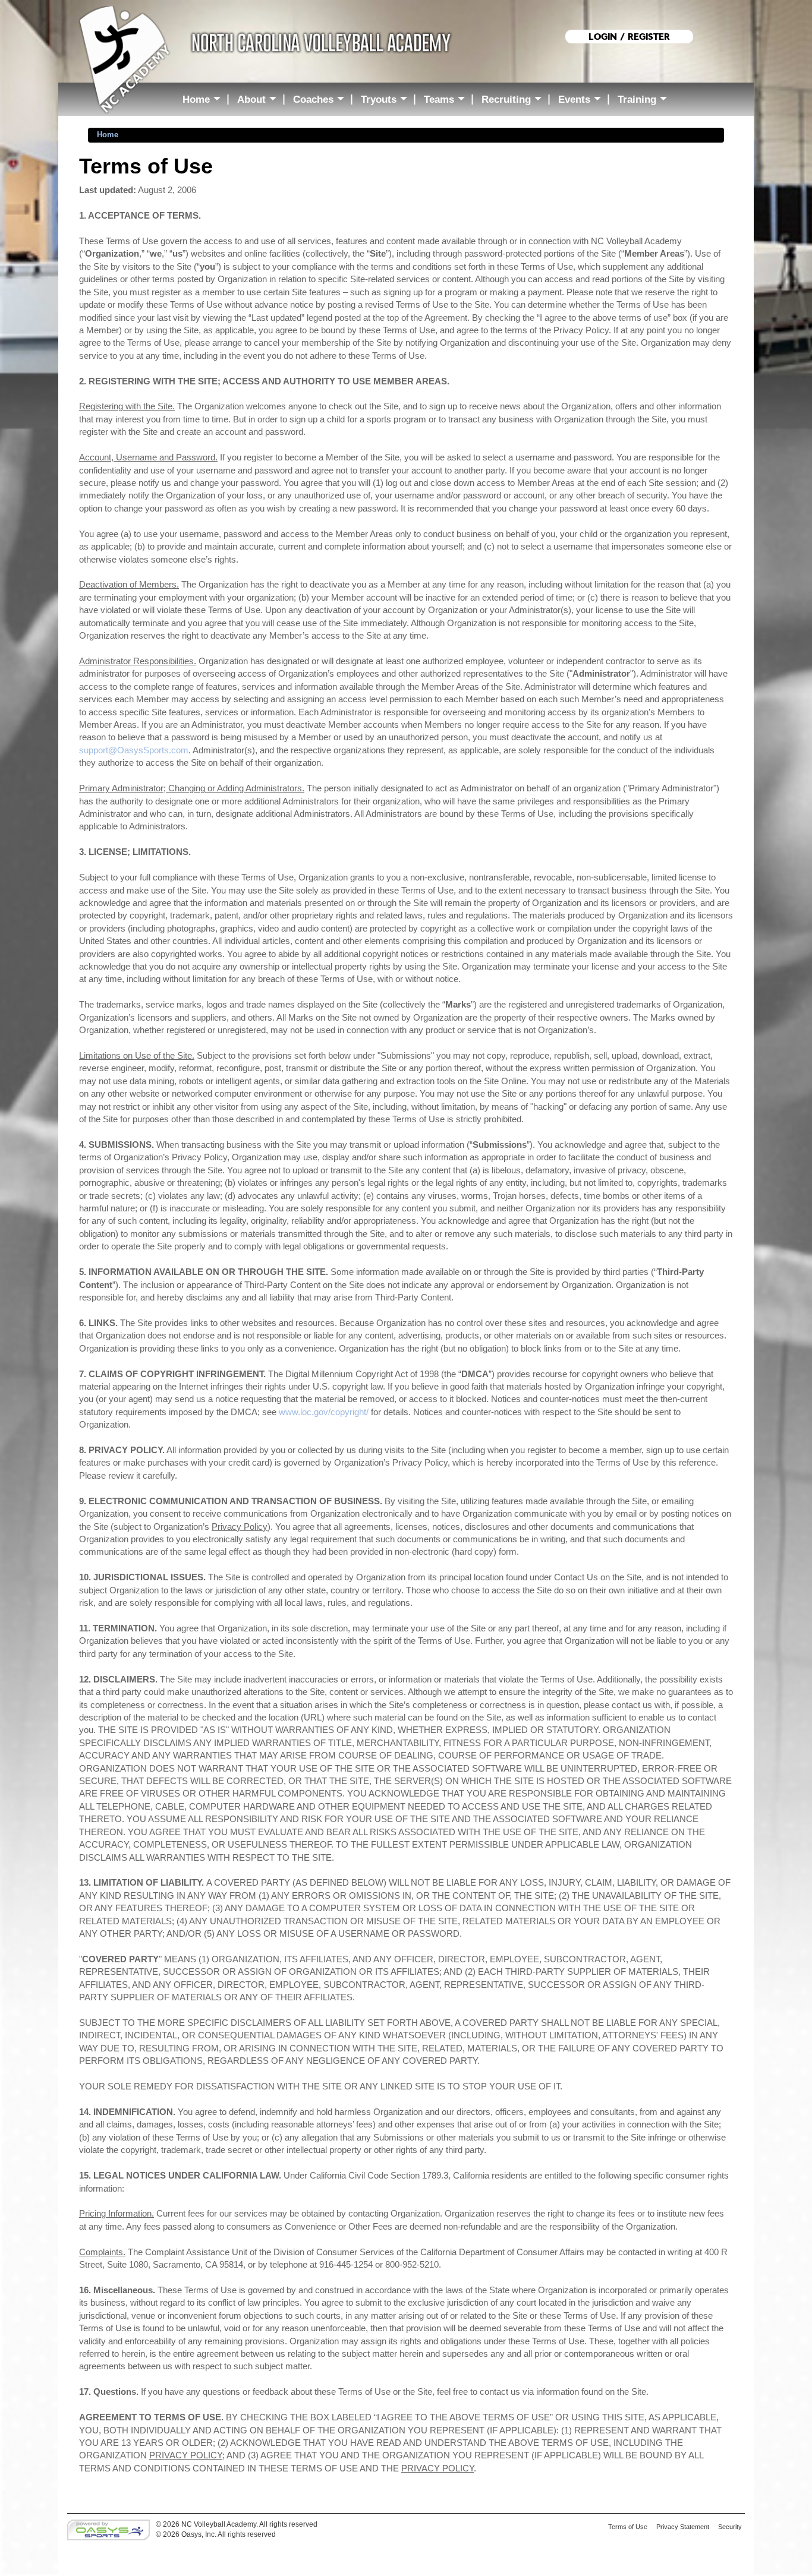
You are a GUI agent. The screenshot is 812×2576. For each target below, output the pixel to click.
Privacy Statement (683, 2527)
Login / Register (629, 37)
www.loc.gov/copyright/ (324, 1412)
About (259, 101)
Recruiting (514, 101)
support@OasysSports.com (134, 750)
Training (645, 101)
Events (582, 101)
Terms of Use (628, 2527)
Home (204, 101)
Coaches (321, 101)
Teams (447, 101)
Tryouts (387, 101)
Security (730, 2527)
